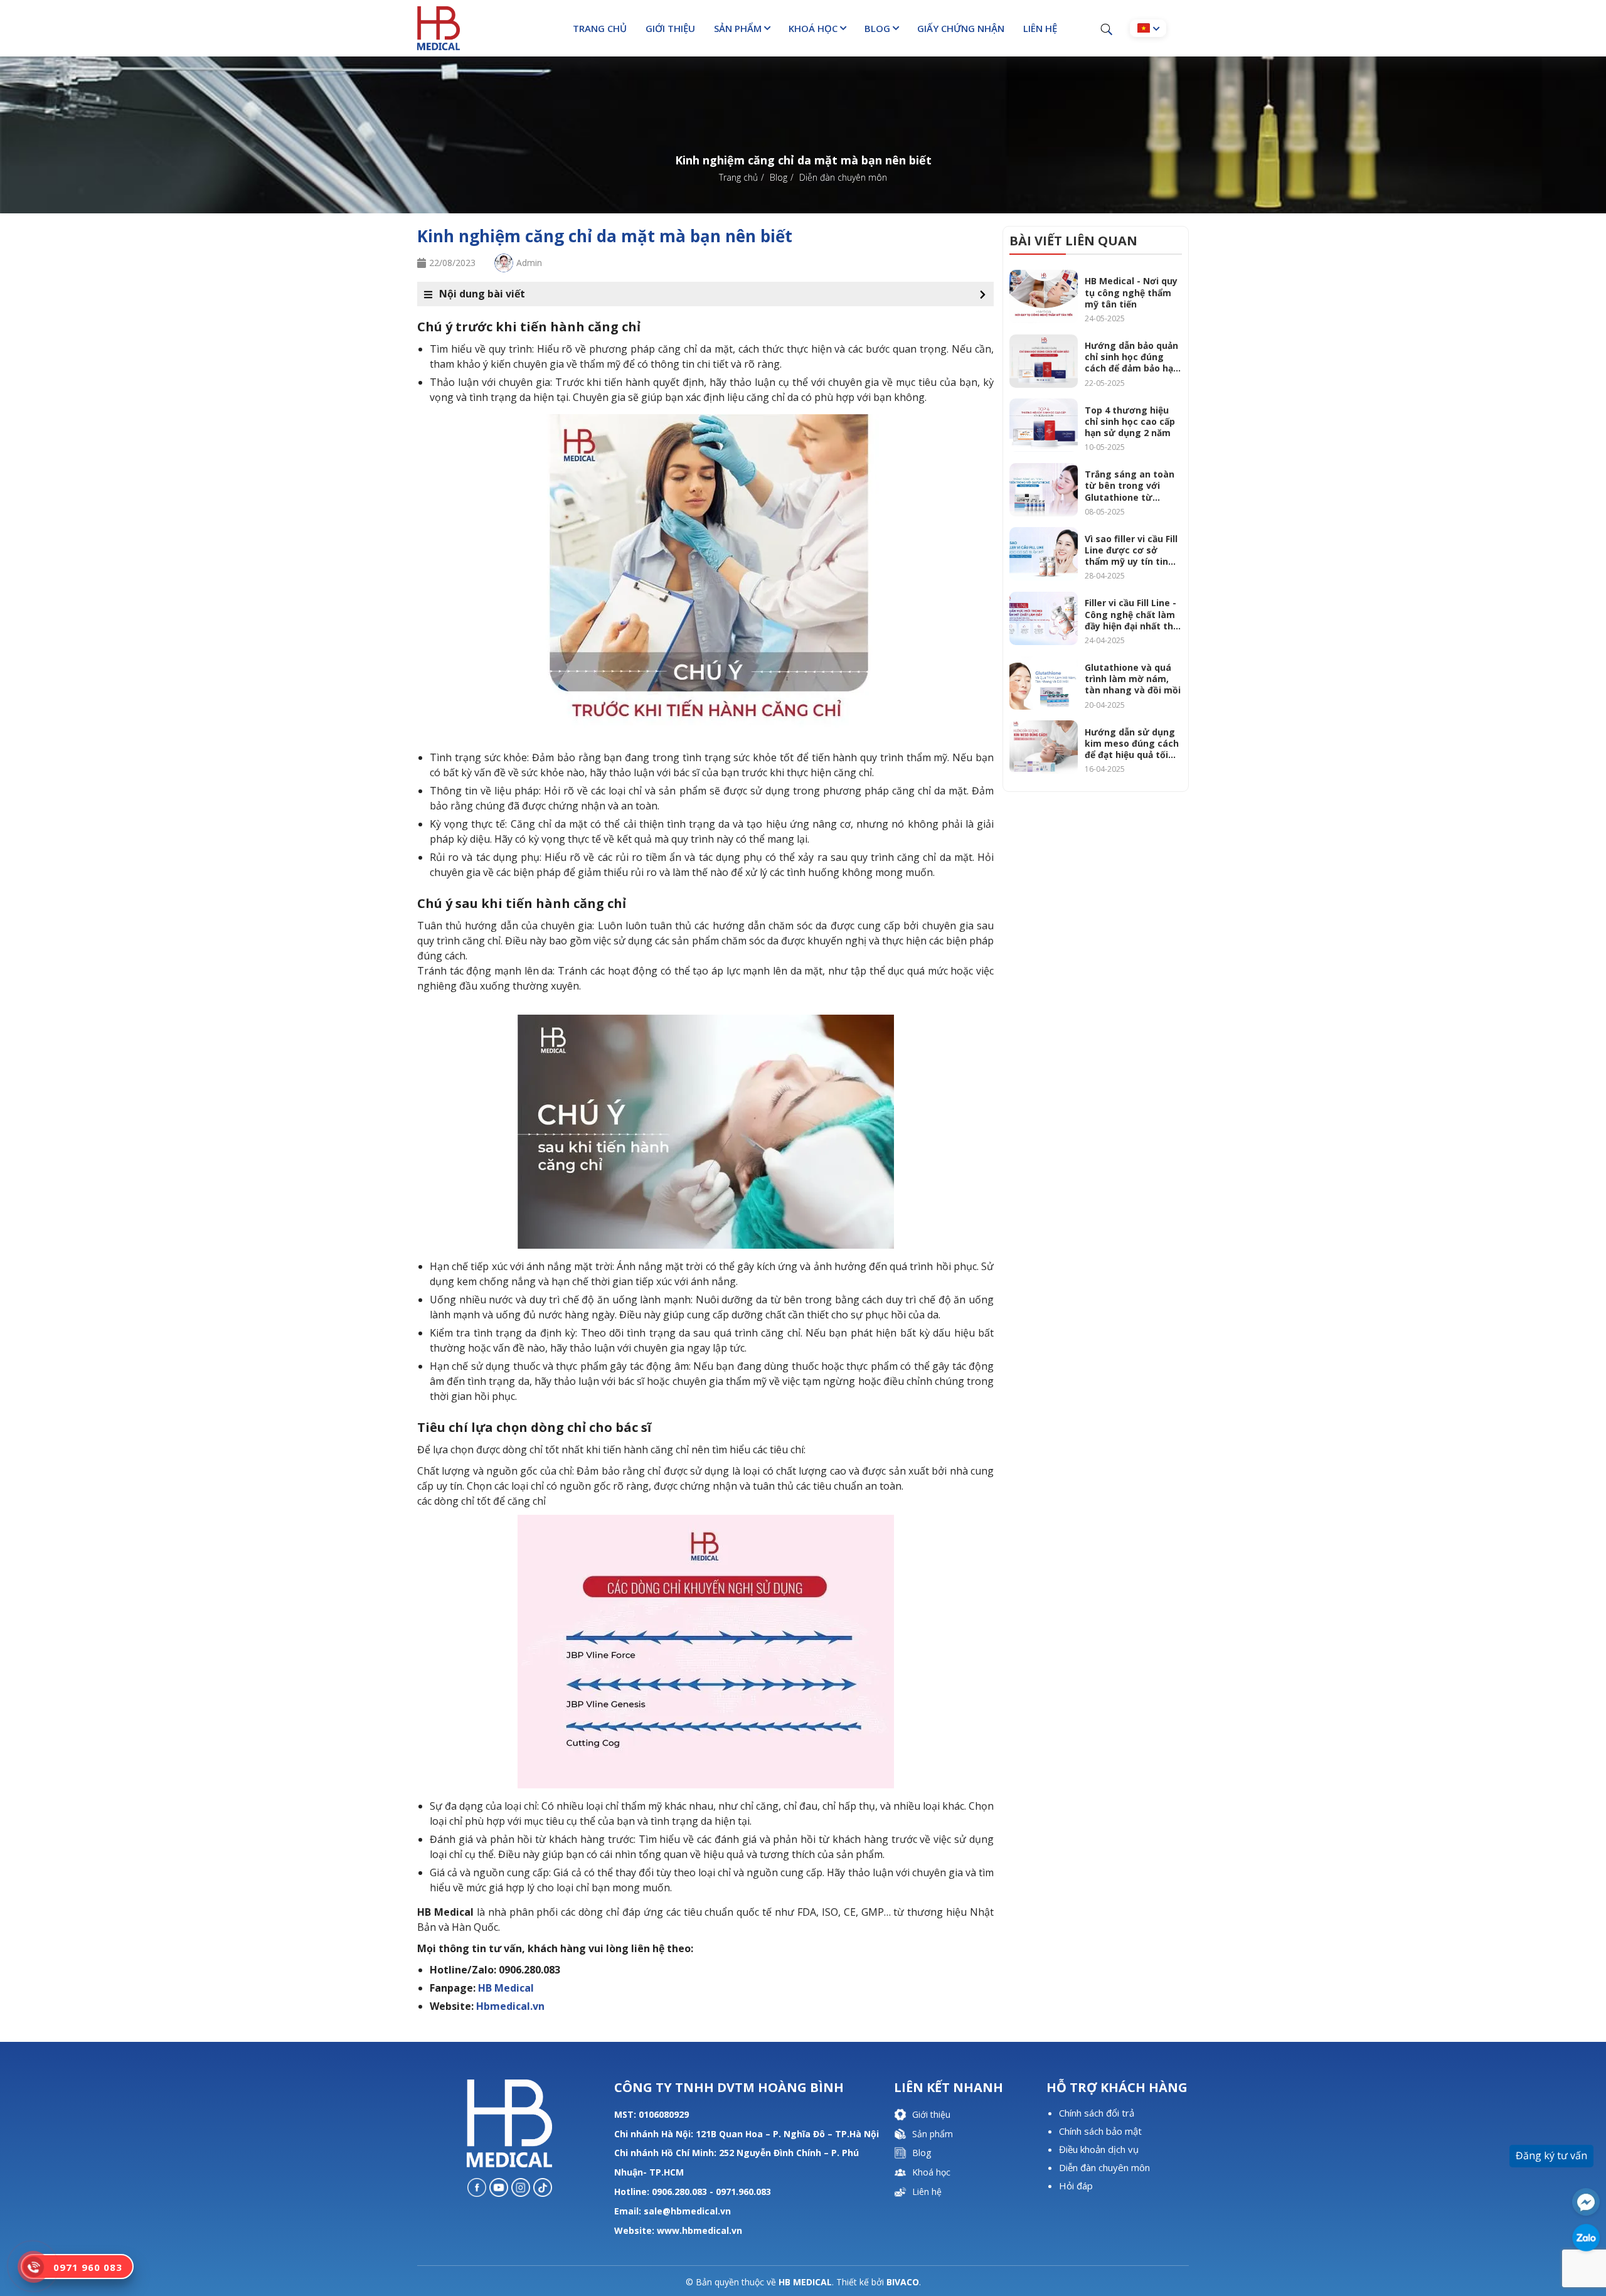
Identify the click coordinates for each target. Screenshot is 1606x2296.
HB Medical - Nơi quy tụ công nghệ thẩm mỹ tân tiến (1131, 292)
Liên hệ (1040, 28)
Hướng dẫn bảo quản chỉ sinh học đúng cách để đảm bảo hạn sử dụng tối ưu (1132, 357)
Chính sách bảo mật (1100, 2131)
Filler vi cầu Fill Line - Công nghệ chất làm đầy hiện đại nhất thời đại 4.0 (1133, 615)
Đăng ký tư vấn (1551, 2155)
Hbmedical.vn (510, 2006)
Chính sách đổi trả (1097, 2113)
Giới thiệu (670, 28)
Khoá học (813, 28)
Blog (877, 28)
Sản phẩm (738, 28)
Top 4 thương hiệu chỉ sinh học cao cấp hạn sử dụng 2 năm (1130, 422)
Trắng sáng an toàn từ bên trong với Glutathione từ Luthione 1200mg (1130, 486)
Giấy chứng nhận (961, 28)
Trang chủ (600, 28)
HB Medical (506, 1988)
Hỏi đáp (1076, 2186)
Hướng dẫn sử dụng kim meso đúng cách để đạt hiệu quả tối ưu (1132, 744)
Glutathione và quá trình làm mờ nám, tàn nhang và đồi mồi (1133, 679)
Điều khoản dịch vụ (1099, 2149)
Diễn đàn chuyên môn (1104, 2167)
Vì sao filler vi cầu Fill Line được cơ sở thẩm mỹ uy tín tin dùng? (1131, 551)
